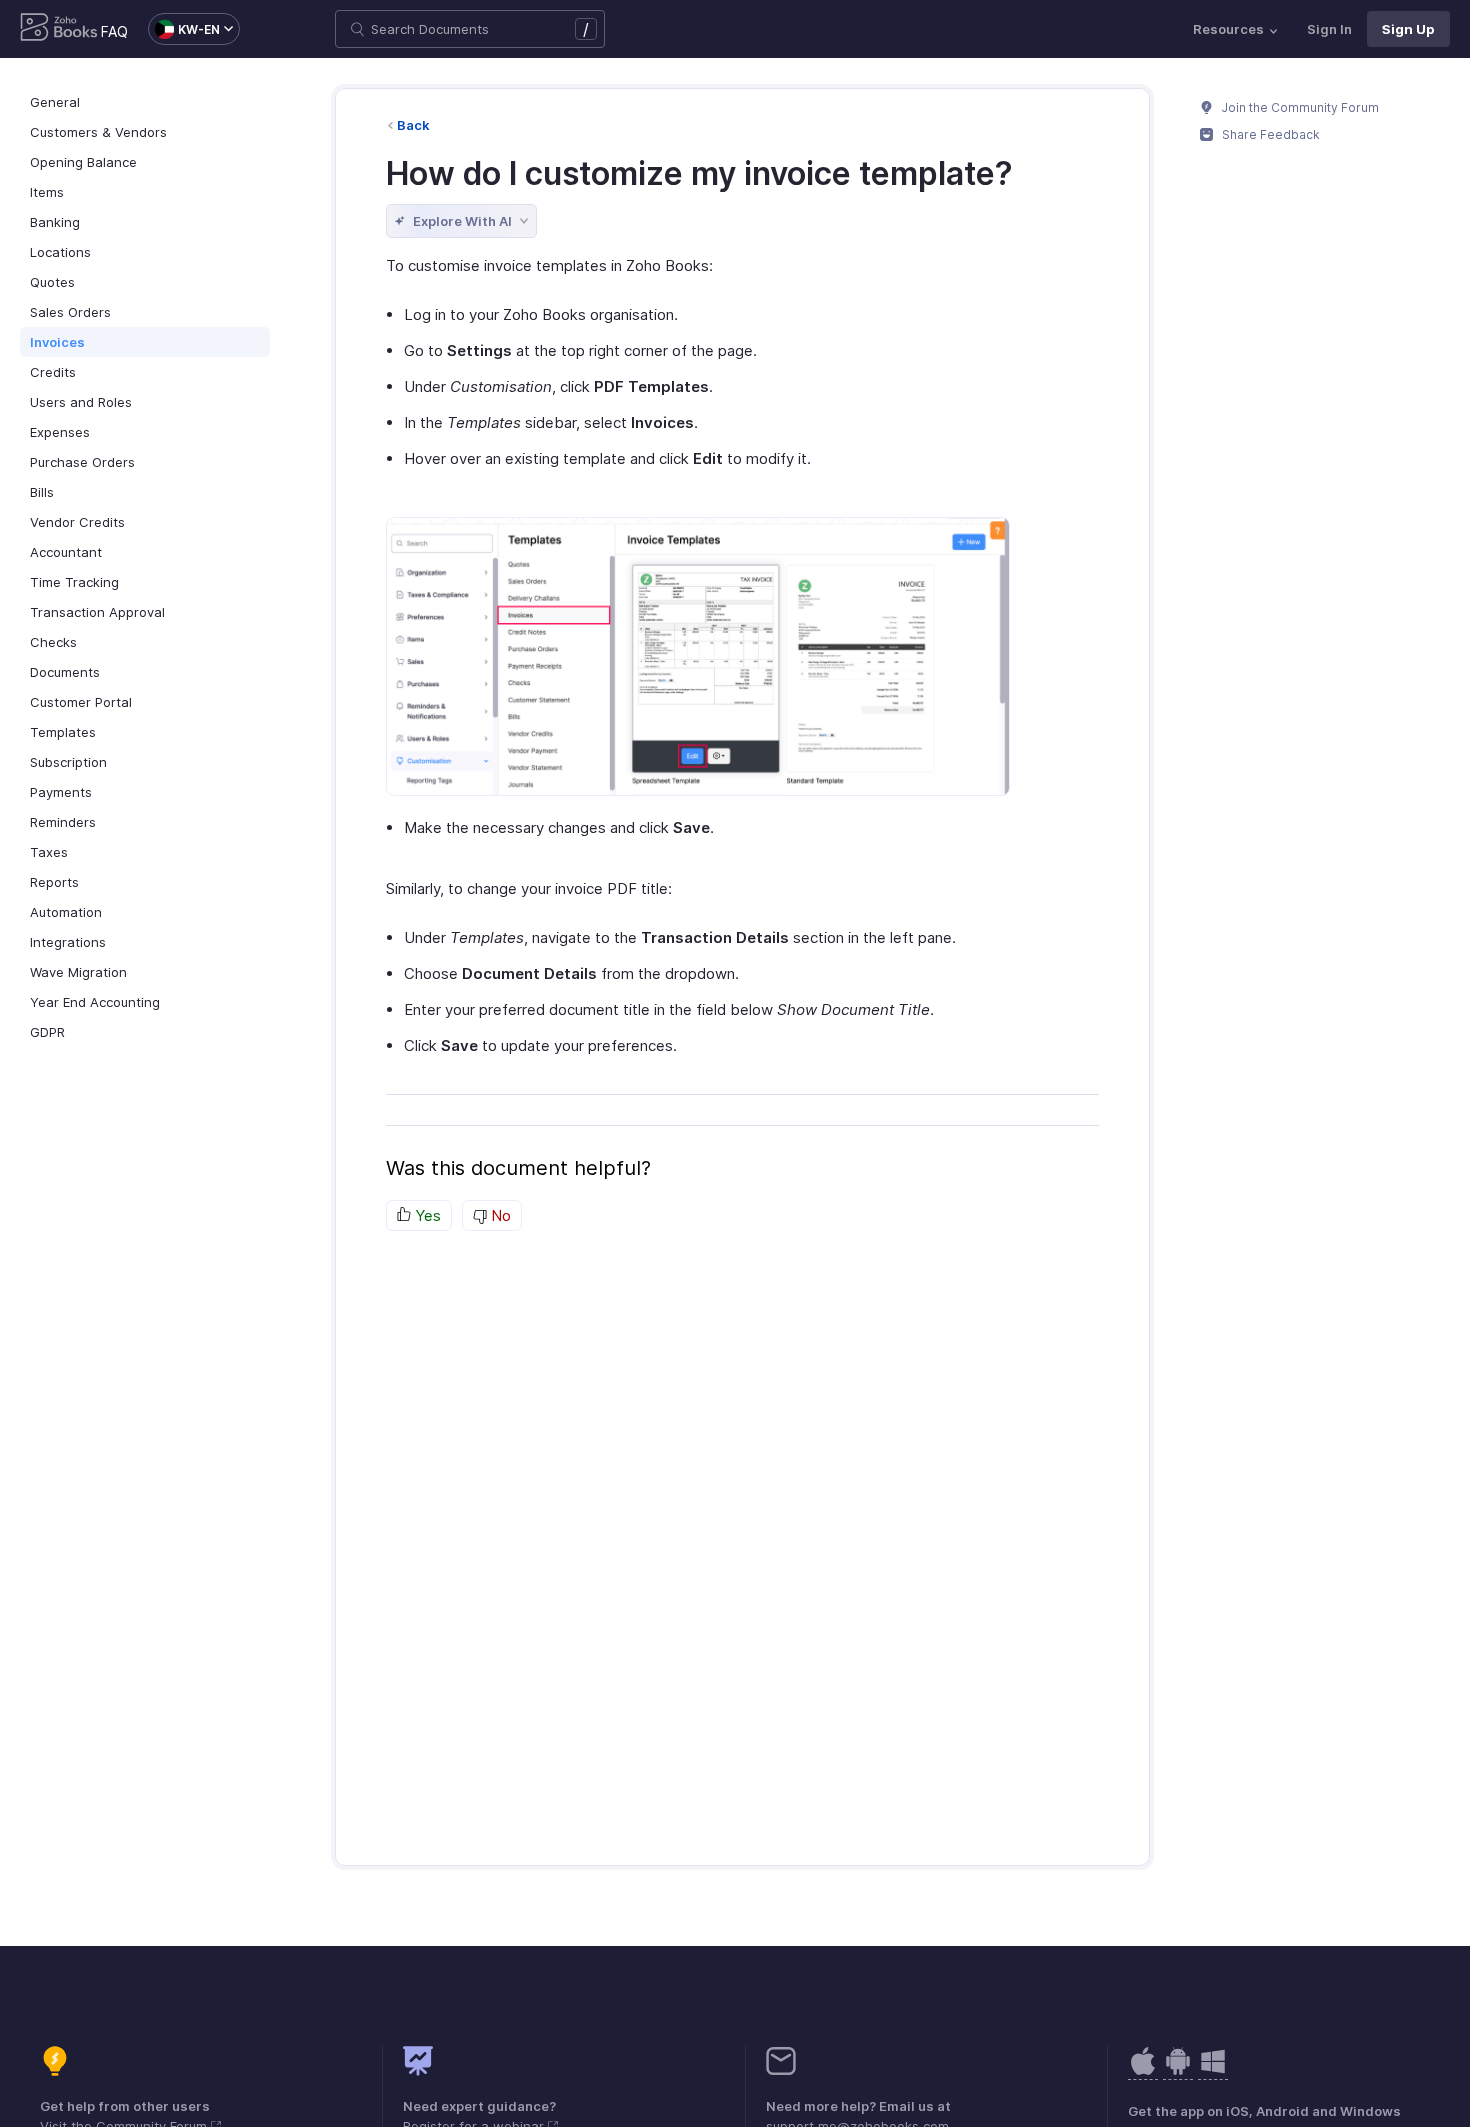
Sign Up (1408, 29)
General (55, 102)
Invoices (57, 342)
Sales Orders (70, 312)
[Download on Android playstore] (1143, 2071)
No (499, 1215)
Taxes (49, 852)
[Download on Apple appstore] (1178, 2071)
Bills (42, 492)
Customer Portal (81, 702)
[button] (184, 29)
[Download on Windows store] (1213, 2071)
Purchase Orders (82, 462)
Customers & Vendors (98, 132)
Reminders (63, 822)
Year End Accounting (95, 1002)
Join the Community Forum (1299, 107)
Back (413, 125)
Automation (66, 912)
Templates (63, 732)
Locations (60, 252)
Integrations (68, 942)
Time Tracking (74, 582)
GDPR (47, 1032)
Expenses (60, 432)
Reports (54, 882)
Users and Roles (81, 402)
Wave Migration (78, 972)
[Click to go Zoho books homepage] (59, 29)
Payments (61, 792)
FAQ (114, 31)
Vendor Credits (77, 522)
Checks (53, 642)
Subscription (68, 762)
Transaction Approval (97, 612)
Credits (53, 372)
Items (47, 192)
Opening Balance (83, 162)
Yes (426, 1215)
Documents (65, 672)
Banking (55, 222)
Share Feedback (1269, 134)
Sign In (1329, 29)
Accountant (66, 552)
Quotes (52, 282)
